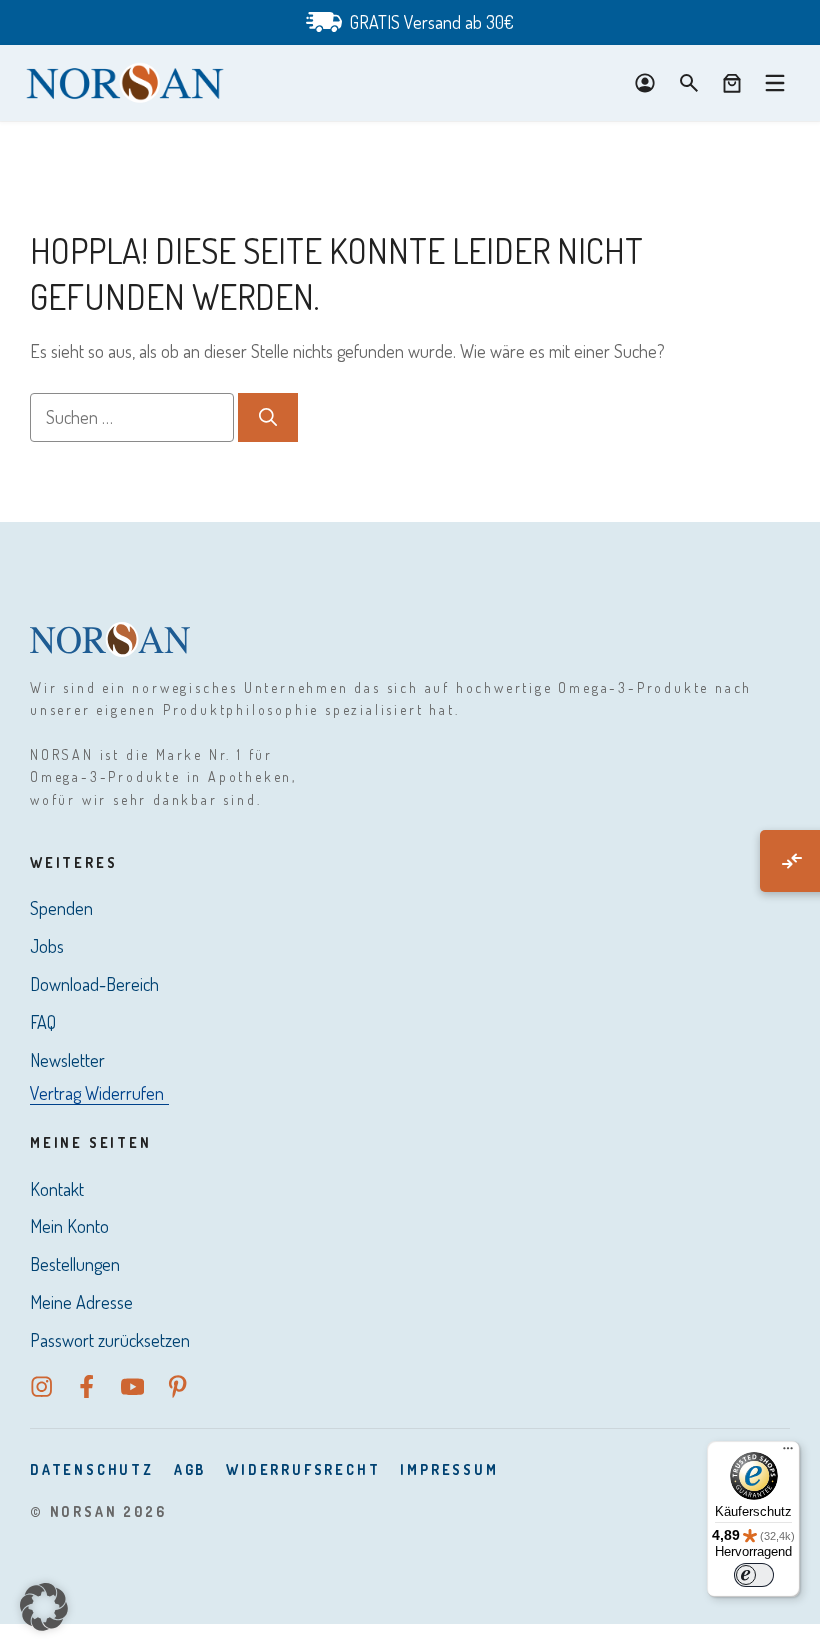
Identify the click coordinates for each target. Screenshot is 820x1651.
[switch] (754, 1575)
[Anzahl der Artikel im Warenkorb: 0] (732, 83)
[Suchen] (268, 417)
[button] (44, 1607)
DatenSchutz (92, 1469)
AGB (190, 1469)
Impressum (449, 1469)
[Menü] (788, 1453)
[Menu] (775, 83)
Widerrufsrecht (303, 1469)
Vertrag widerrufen (97, 1093)
